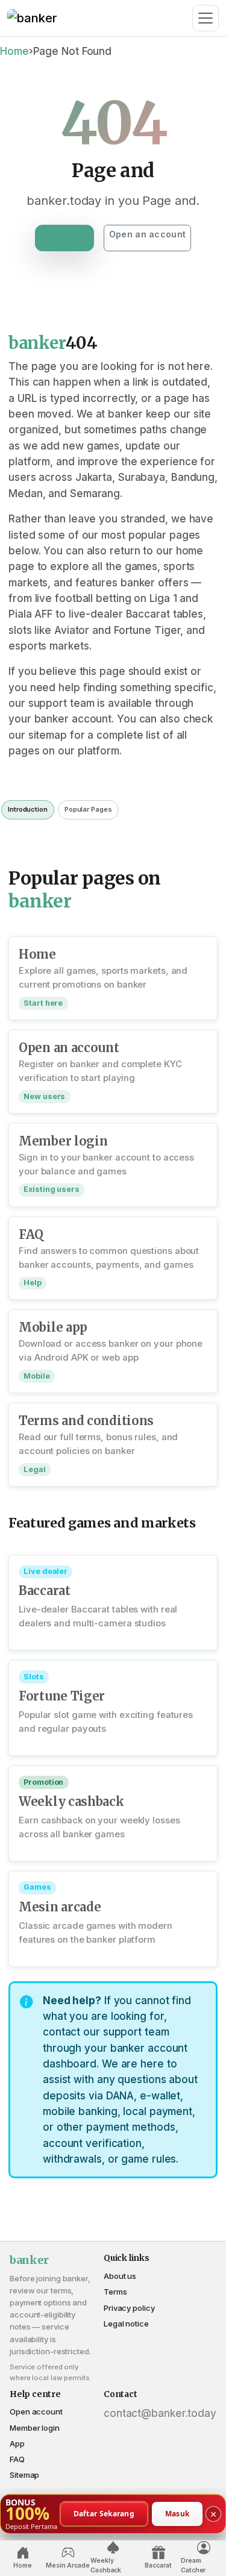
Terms (115, 2292)
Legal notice (126, 2324)
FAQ (17, 2459)
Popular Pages (88, 809)
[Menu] (206, 18)
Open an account (147, 234)
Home (14, 51)
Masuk (177, 2513)
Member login (35, 2428)
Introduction (28, 809)
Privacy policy (129, 2308)
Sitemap (24, 2475)
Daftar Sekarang (104, 2513)
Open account (36, 2411)
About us (120, 2276)
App (17, 2443)
